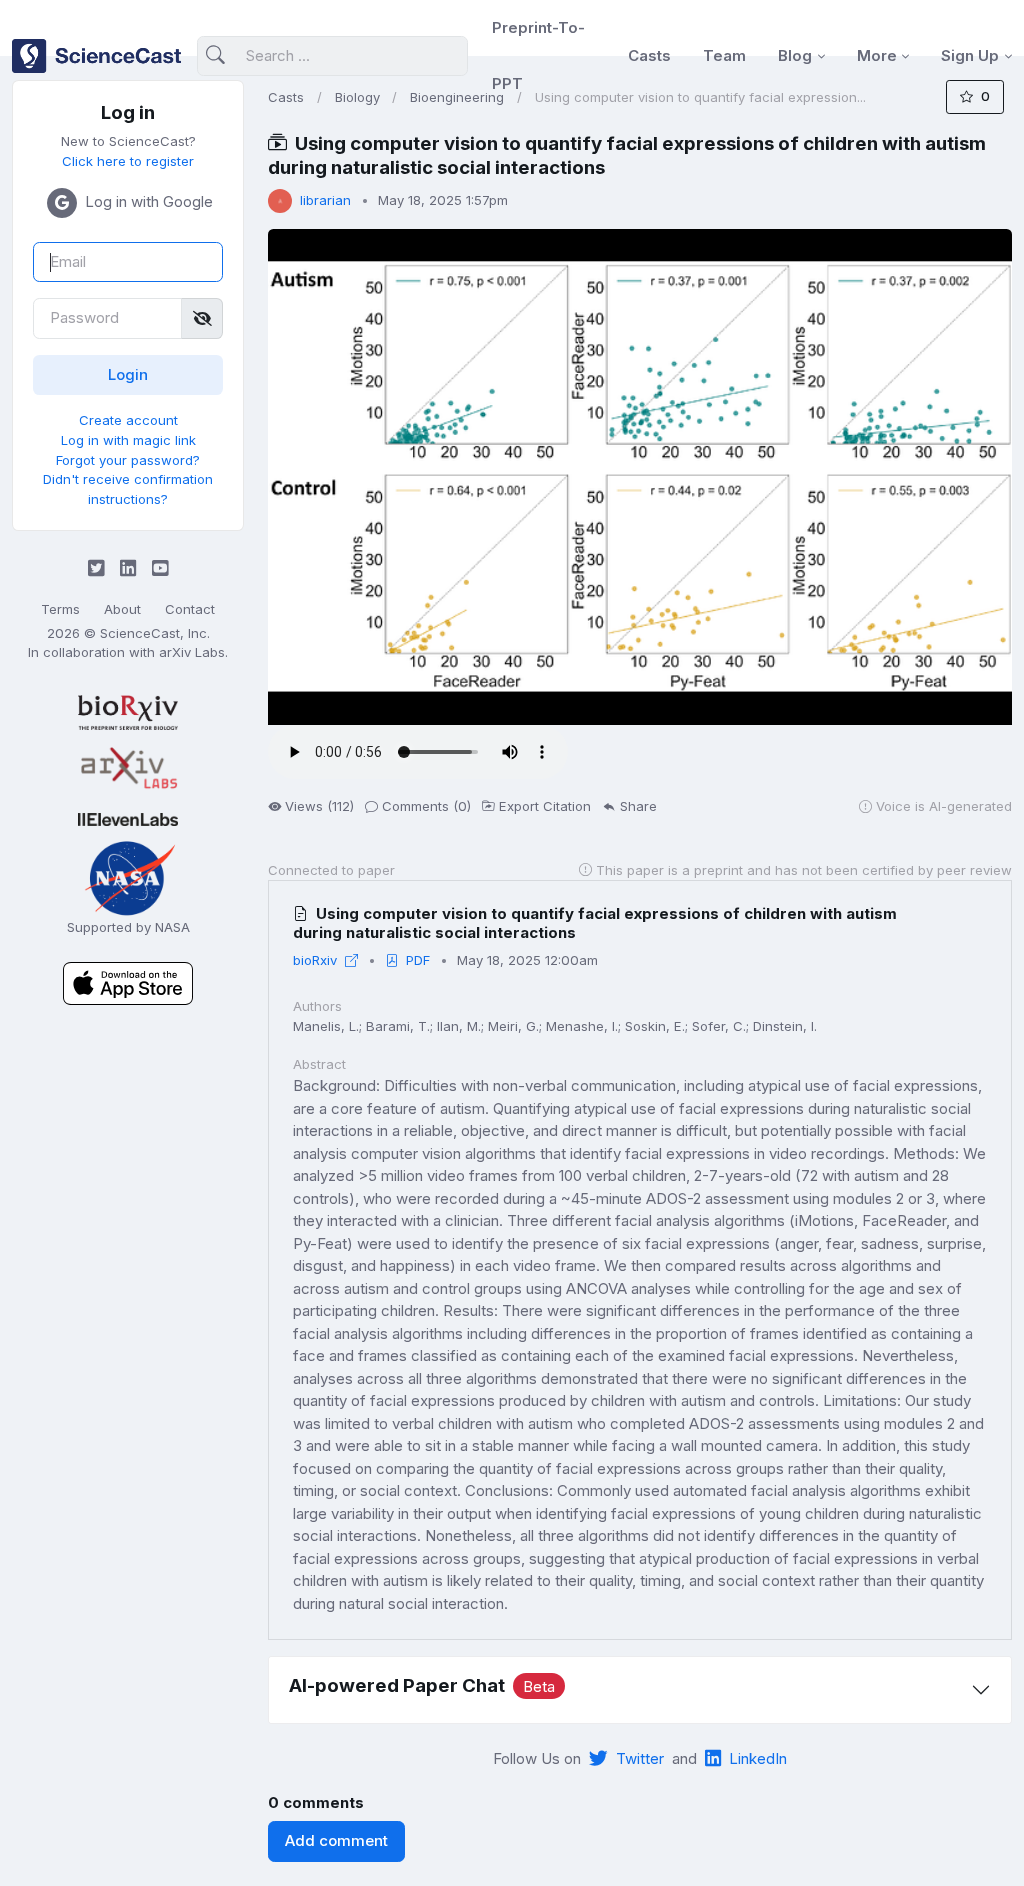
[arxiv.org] (128, 769)
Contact (190, 609)
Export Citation (545, 806)
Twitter (640, 1758)
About (122, 609)
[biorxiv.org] (128, 712)
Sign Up (970, 55)
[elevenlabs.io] (128, 818)
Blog (795, 55)
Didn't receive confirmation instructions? (128, 489)
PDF (418, 960)
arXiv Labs (192, 652)
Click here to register (128, 161)
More (877, 55)
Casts (649, 55)
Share (638, 806)
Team (724, 55)
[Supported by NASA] (128, 876)
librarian (325, 200)
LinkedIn (758, 1758)
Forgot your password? (128, 460)
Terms (60, 609)
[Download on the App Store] (128, 982)
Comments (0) (426, 806)
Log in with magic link (128, 440)
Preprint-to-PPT (538, 55)
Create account (128, 420)
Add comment (336, 1840)
